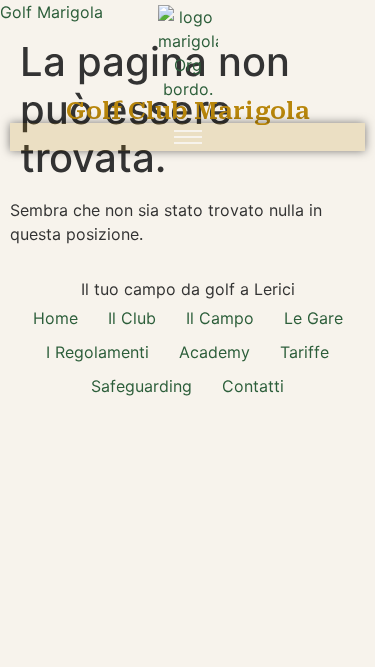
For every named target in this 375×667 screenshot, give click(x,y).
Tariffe (304, 352)
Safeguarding (141, 386)
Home (55, 318)
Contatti (253, 386)
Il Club (132, 318)
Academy (214, 352)
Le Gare (313, 318)
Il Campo (220, 318)
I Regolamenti (97, 352)
